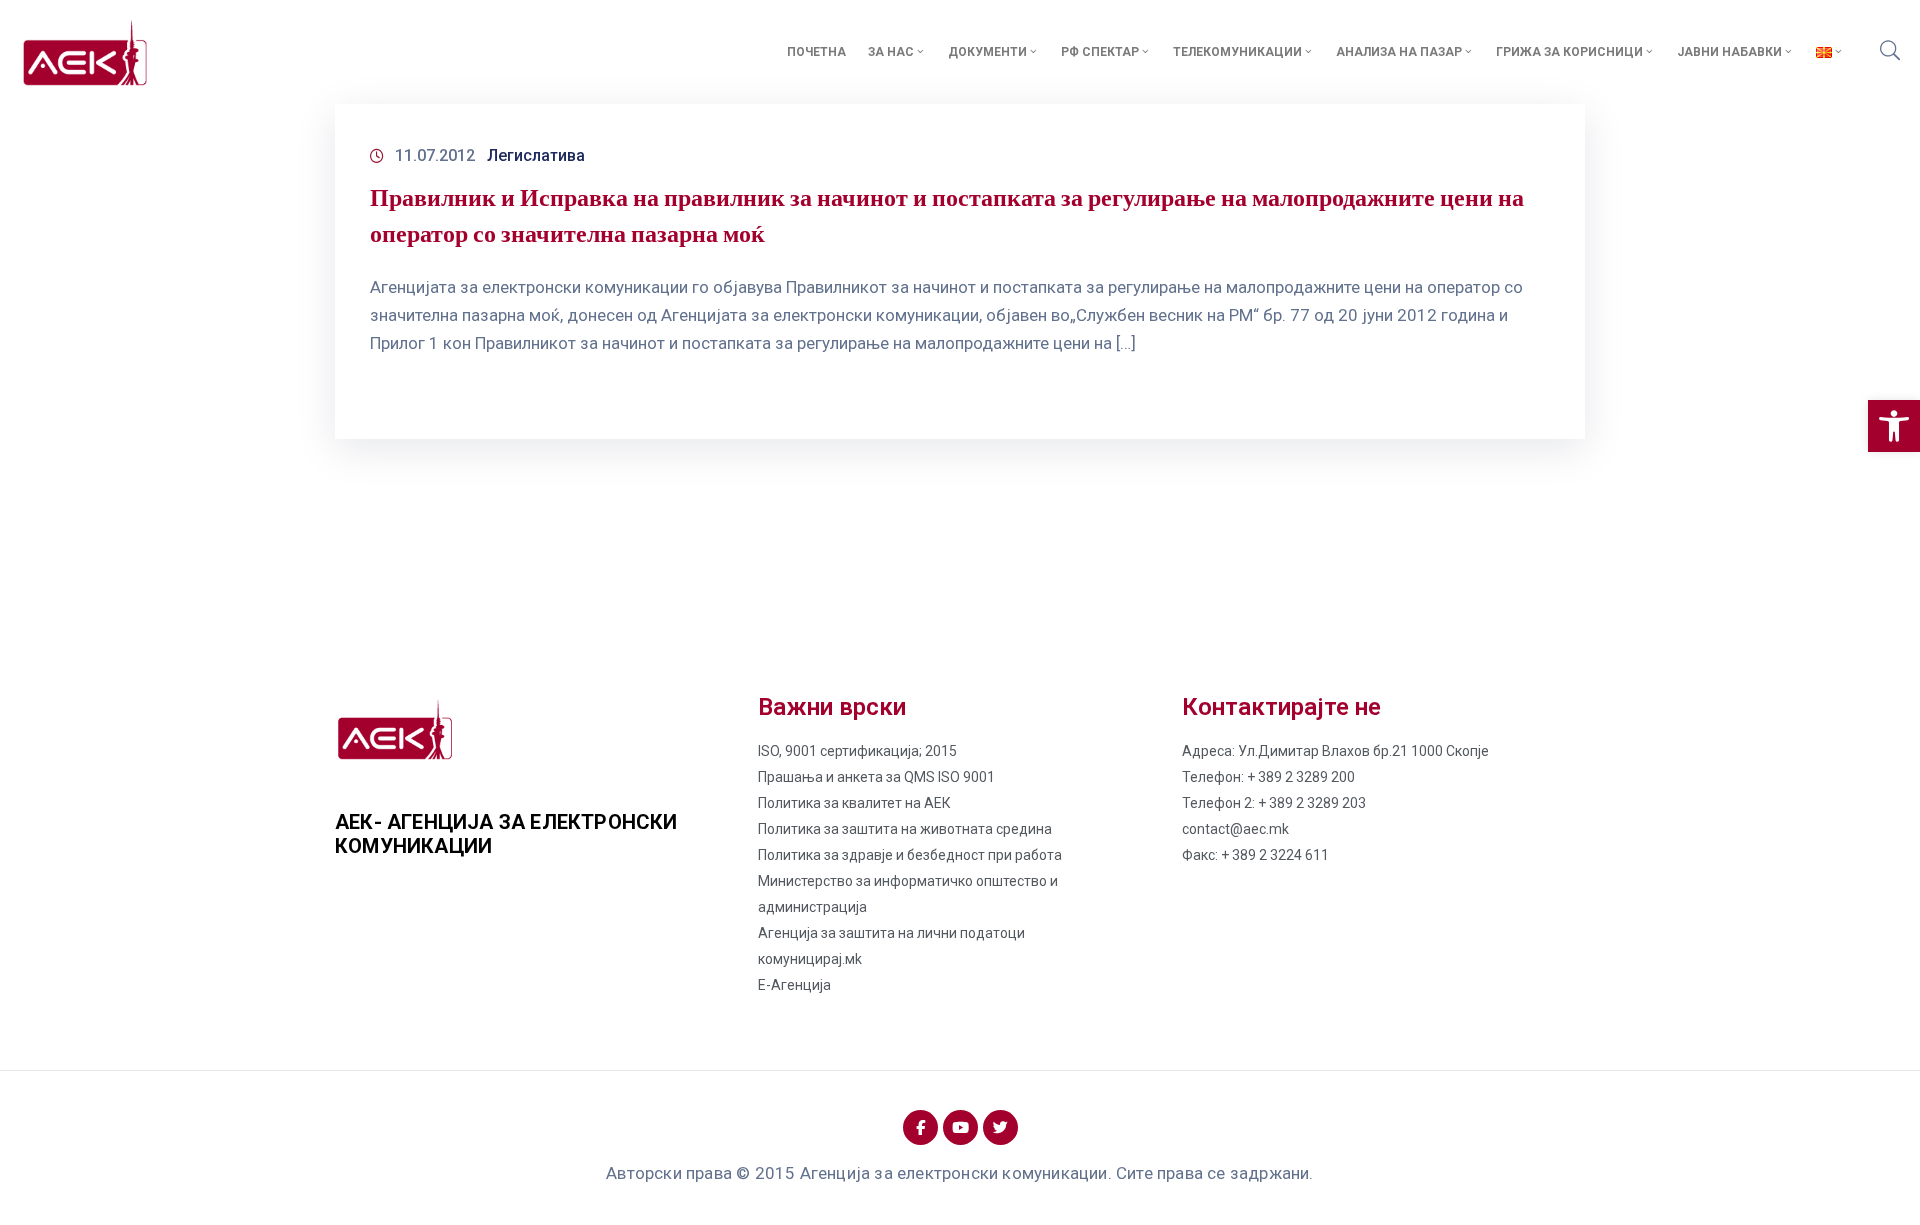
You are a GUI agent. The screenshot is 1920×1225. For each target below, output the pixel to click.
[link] (1894, 426)
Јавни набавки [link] (1729, 52)
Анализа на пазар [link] (1399, 52)
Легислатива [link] (536, 155)
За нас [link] (891, 52)
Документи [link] (987, 52)
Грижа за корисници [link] (1569, 52)
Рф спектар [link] (1100, 52)
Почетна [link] (816, 52)
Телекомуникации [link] (1237, 52)
